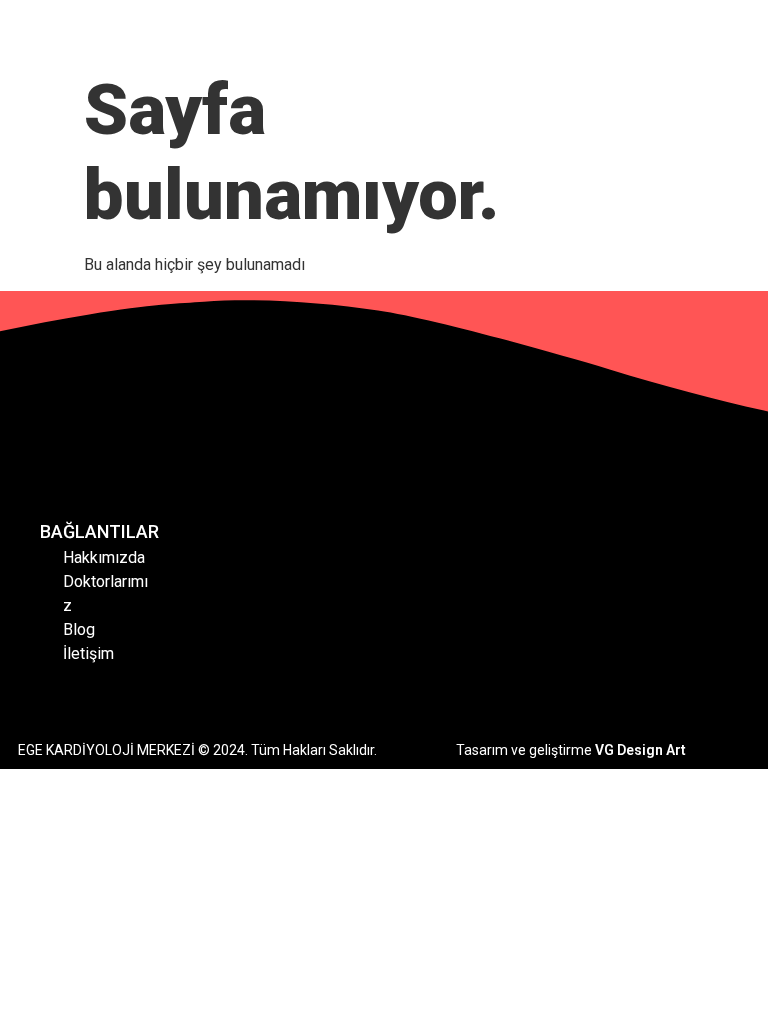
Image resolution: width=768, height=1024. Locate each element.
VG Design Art (640, 750)
